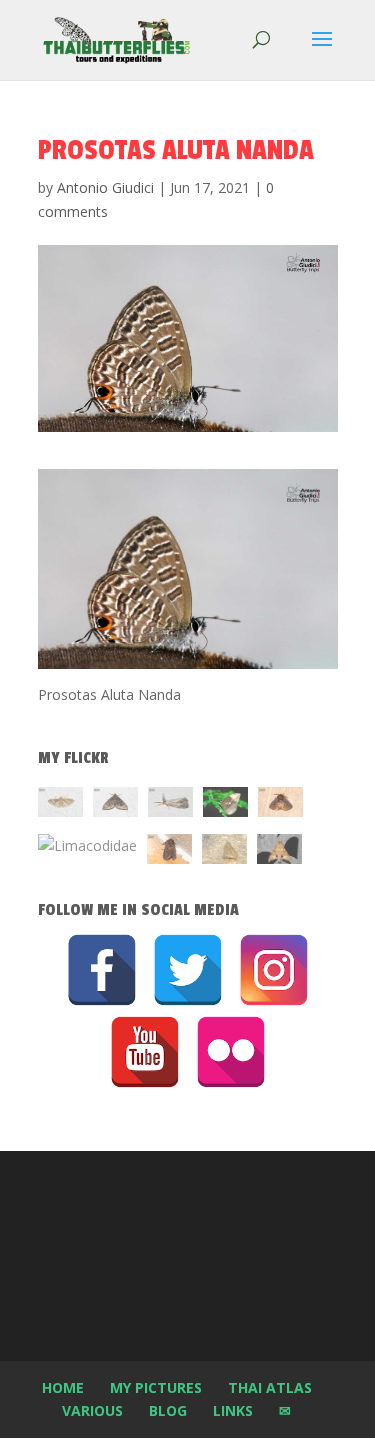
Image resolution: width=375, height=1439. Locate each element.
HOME (63, 1387)
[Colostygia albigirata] (115, 805)
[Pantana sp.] (170, 805)
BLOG (168, 1410)
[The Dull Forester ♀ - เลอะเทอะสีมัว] (224, 852)
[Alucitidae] (60, 805)
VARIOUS (92, 1410)
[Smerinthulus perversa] (279, 852)
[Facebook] (102, 970)
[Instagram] (274, 970)
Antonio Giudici (105, 187)
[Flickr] (231, 1052)
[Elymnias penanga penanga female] (225, 805)
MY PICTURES (156, 1387)
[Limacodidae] (280, 805)
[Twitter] (188, 970)
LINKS (233, 1410)
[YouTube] (145, 1052)
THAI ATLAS (270, 1387)
